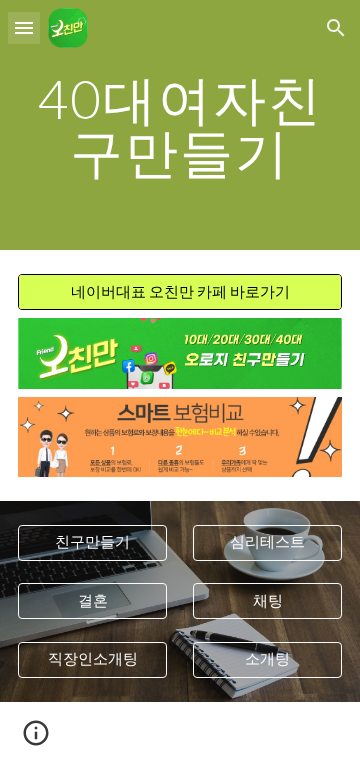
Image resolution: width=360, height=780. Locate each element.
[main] (180, 125)
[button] (24, 27)
